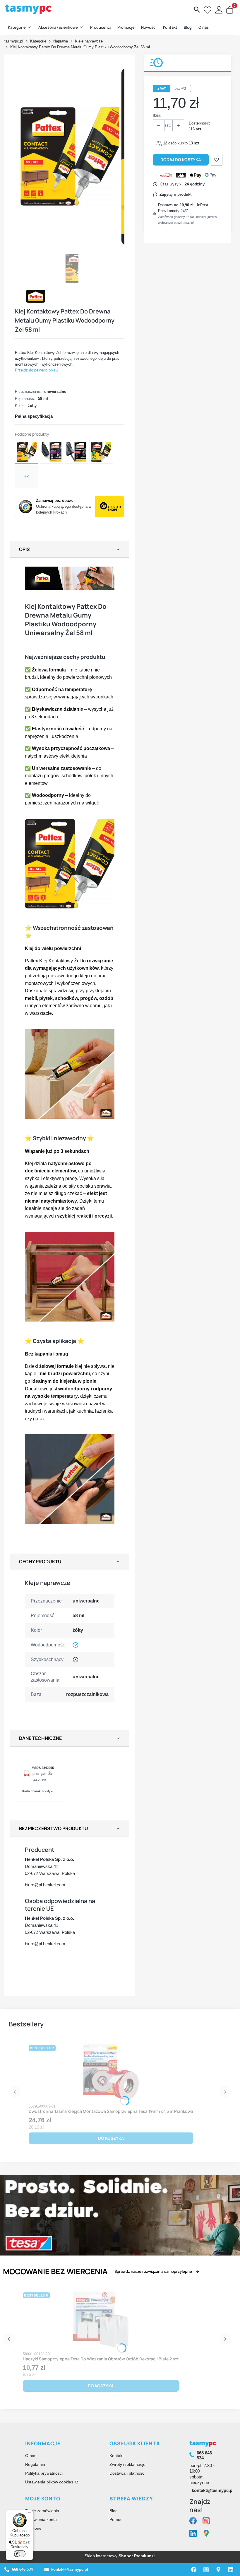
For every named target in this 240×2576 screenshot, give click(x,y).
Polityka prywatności (44, 2473)
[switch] (20, 2554)
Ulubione (33, 2528)
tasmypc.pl (14, 41)
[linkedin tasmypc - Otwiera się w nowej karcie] (193, 2534)
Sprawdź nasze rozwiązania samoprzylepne (153, 2271)
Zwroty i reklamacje (127, 2464)
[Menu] (30, 2514)
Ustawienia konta (41, 2519)
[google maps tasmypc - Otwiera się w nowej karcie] (206, 2534)
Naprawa (61, 41)
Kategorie (38, 41)
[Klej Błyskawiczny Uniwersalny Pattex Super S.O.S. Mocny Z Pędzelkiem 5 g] (76, 452)
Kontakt (116, 2456)
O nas (31, 2456)
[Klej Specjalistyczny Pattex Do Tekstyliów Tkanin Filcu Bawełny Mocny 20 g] (101, 452)
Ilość (157, 115)
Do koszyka (111, 2138)
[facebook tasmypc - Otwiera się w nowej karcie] (193, 2521)
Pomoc (116, 2519)
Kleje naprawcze (89, 41)
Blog (114, 2511)
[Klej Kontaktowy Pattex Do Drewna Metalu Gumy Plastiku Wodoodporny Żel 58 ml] (27, 452)
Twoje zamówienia (42, 2511)
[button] (20, 28)
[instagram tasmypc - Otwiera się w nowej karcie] (206, 2521)
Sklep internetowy (118, 2556)
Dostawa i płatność (127, 2473)
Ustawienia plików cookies (50, 2482)
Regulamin (35, 2464)
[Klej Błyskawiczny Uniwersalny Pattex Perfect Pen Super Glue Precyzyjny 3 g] (52, 452)
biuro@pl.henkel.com (45, 1885)
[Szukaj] (197, 10)
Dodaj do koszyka (181, 160)
